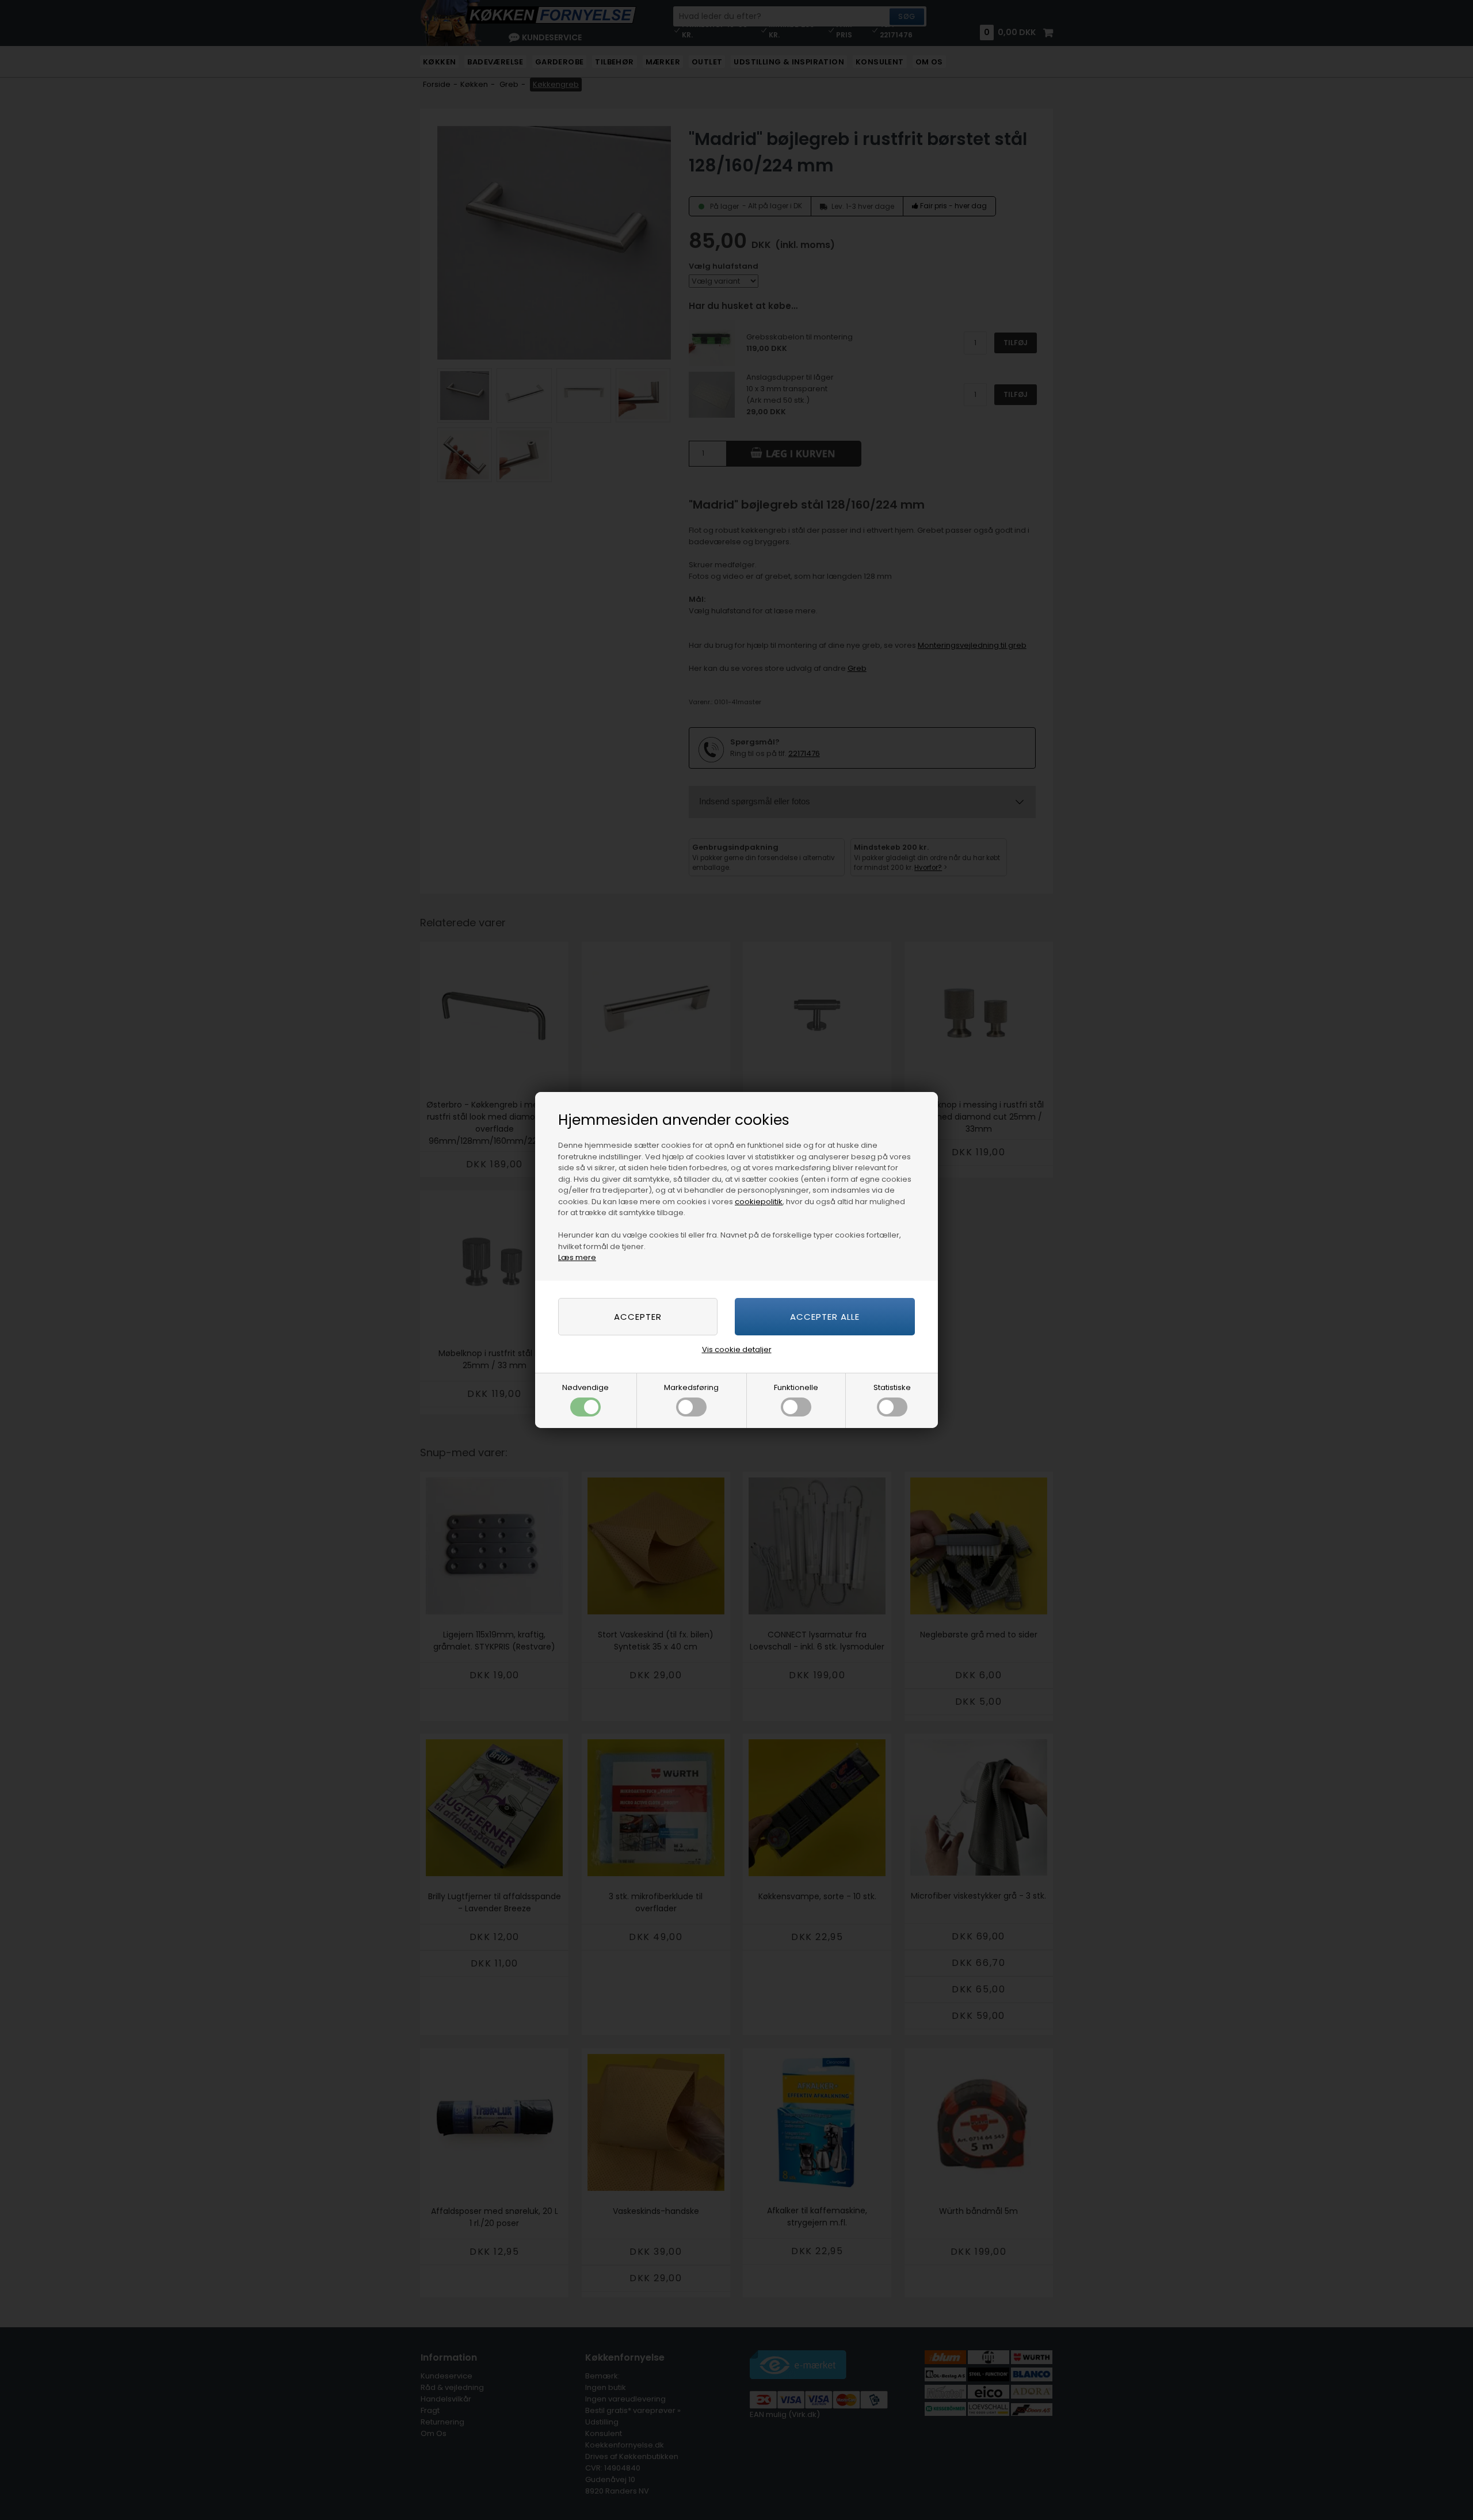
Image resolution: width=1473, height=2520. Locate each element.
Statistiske (892, 1387)
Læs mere (577, 1257)
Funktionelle (796, 1387)
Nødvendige (585, 1387)
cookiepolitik (759, 1202)
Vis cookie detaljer (737, 1349)
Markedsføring (691, 1387)
